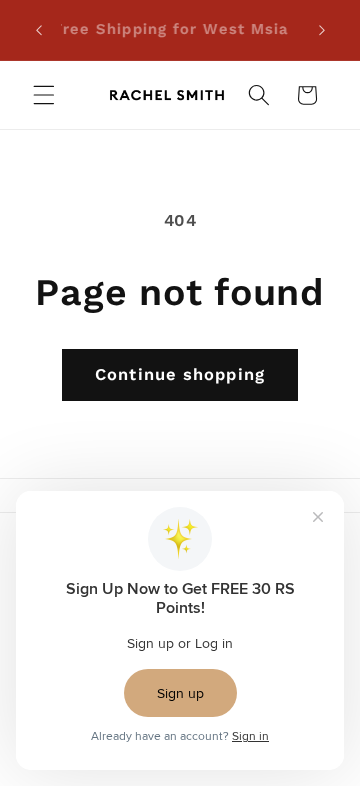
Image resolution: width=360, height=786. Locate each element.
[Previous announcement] (39, 30)
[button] (44, 95)
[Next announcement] (322, 30)
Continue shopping (180, 374)
